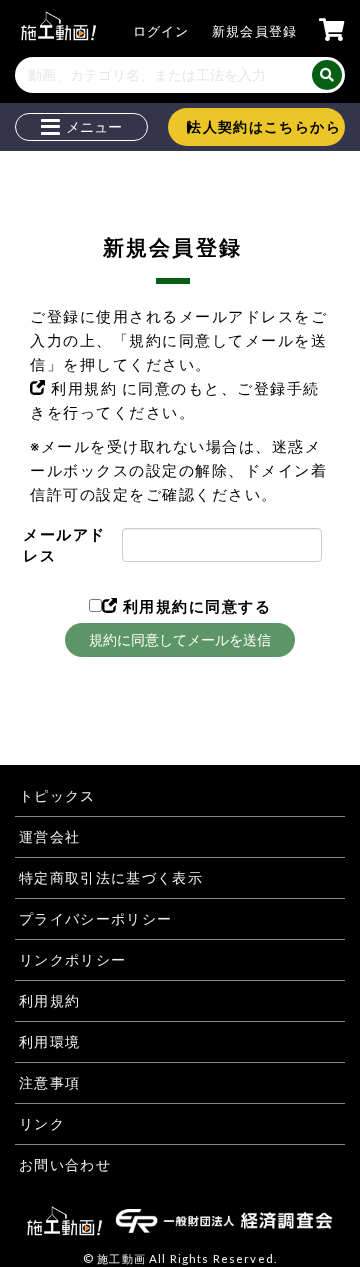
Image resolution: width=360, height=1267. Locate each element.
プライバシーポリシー (96, 919)
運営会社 (49, 837)
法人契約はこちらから (264, 127)
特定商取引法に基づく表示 (111, 878)
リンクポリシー (72, 960)
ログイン (161, 31)
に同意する (194, 606)
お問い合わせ (65, 1165)
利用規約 (84, 388)
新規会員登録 (255, 31)
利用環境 (49, 1042)
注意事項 (49, 1083)
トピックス (57, 796)
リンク (42, 1124)
